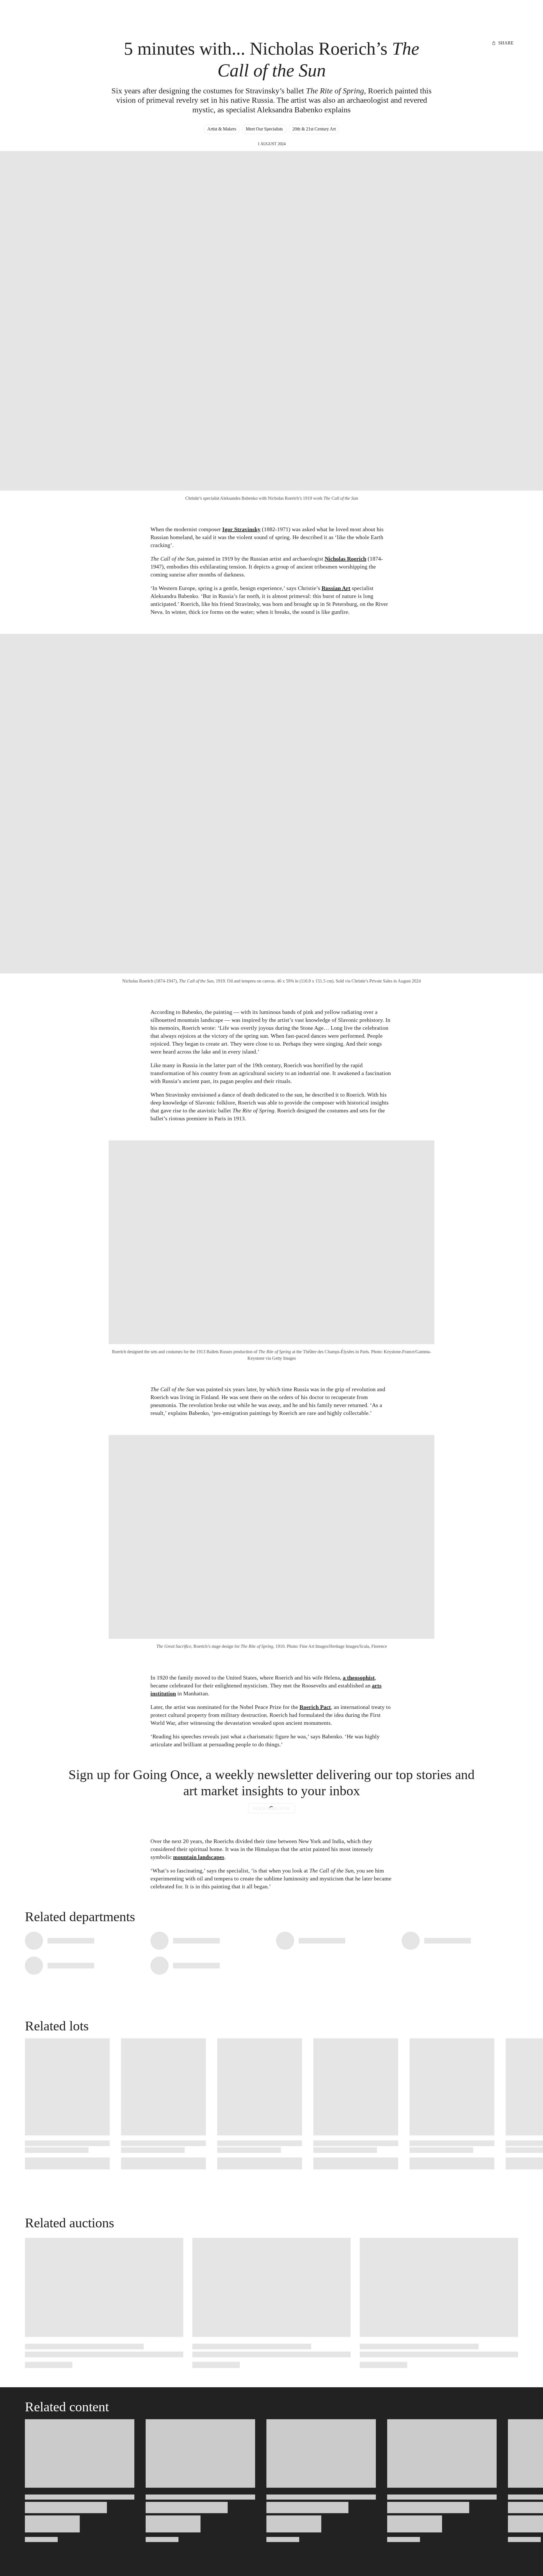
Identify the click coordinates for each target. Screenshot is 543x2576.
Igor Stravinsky (241, 529)
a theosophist (359, 1678)
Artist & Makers (222, 129)
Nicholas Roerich (345, 559)
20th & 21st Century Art (314, 129)
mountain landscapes (199, 1857)
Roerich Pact (315, 1707)
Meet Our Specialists (264, 129)
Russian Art (336, 588)
